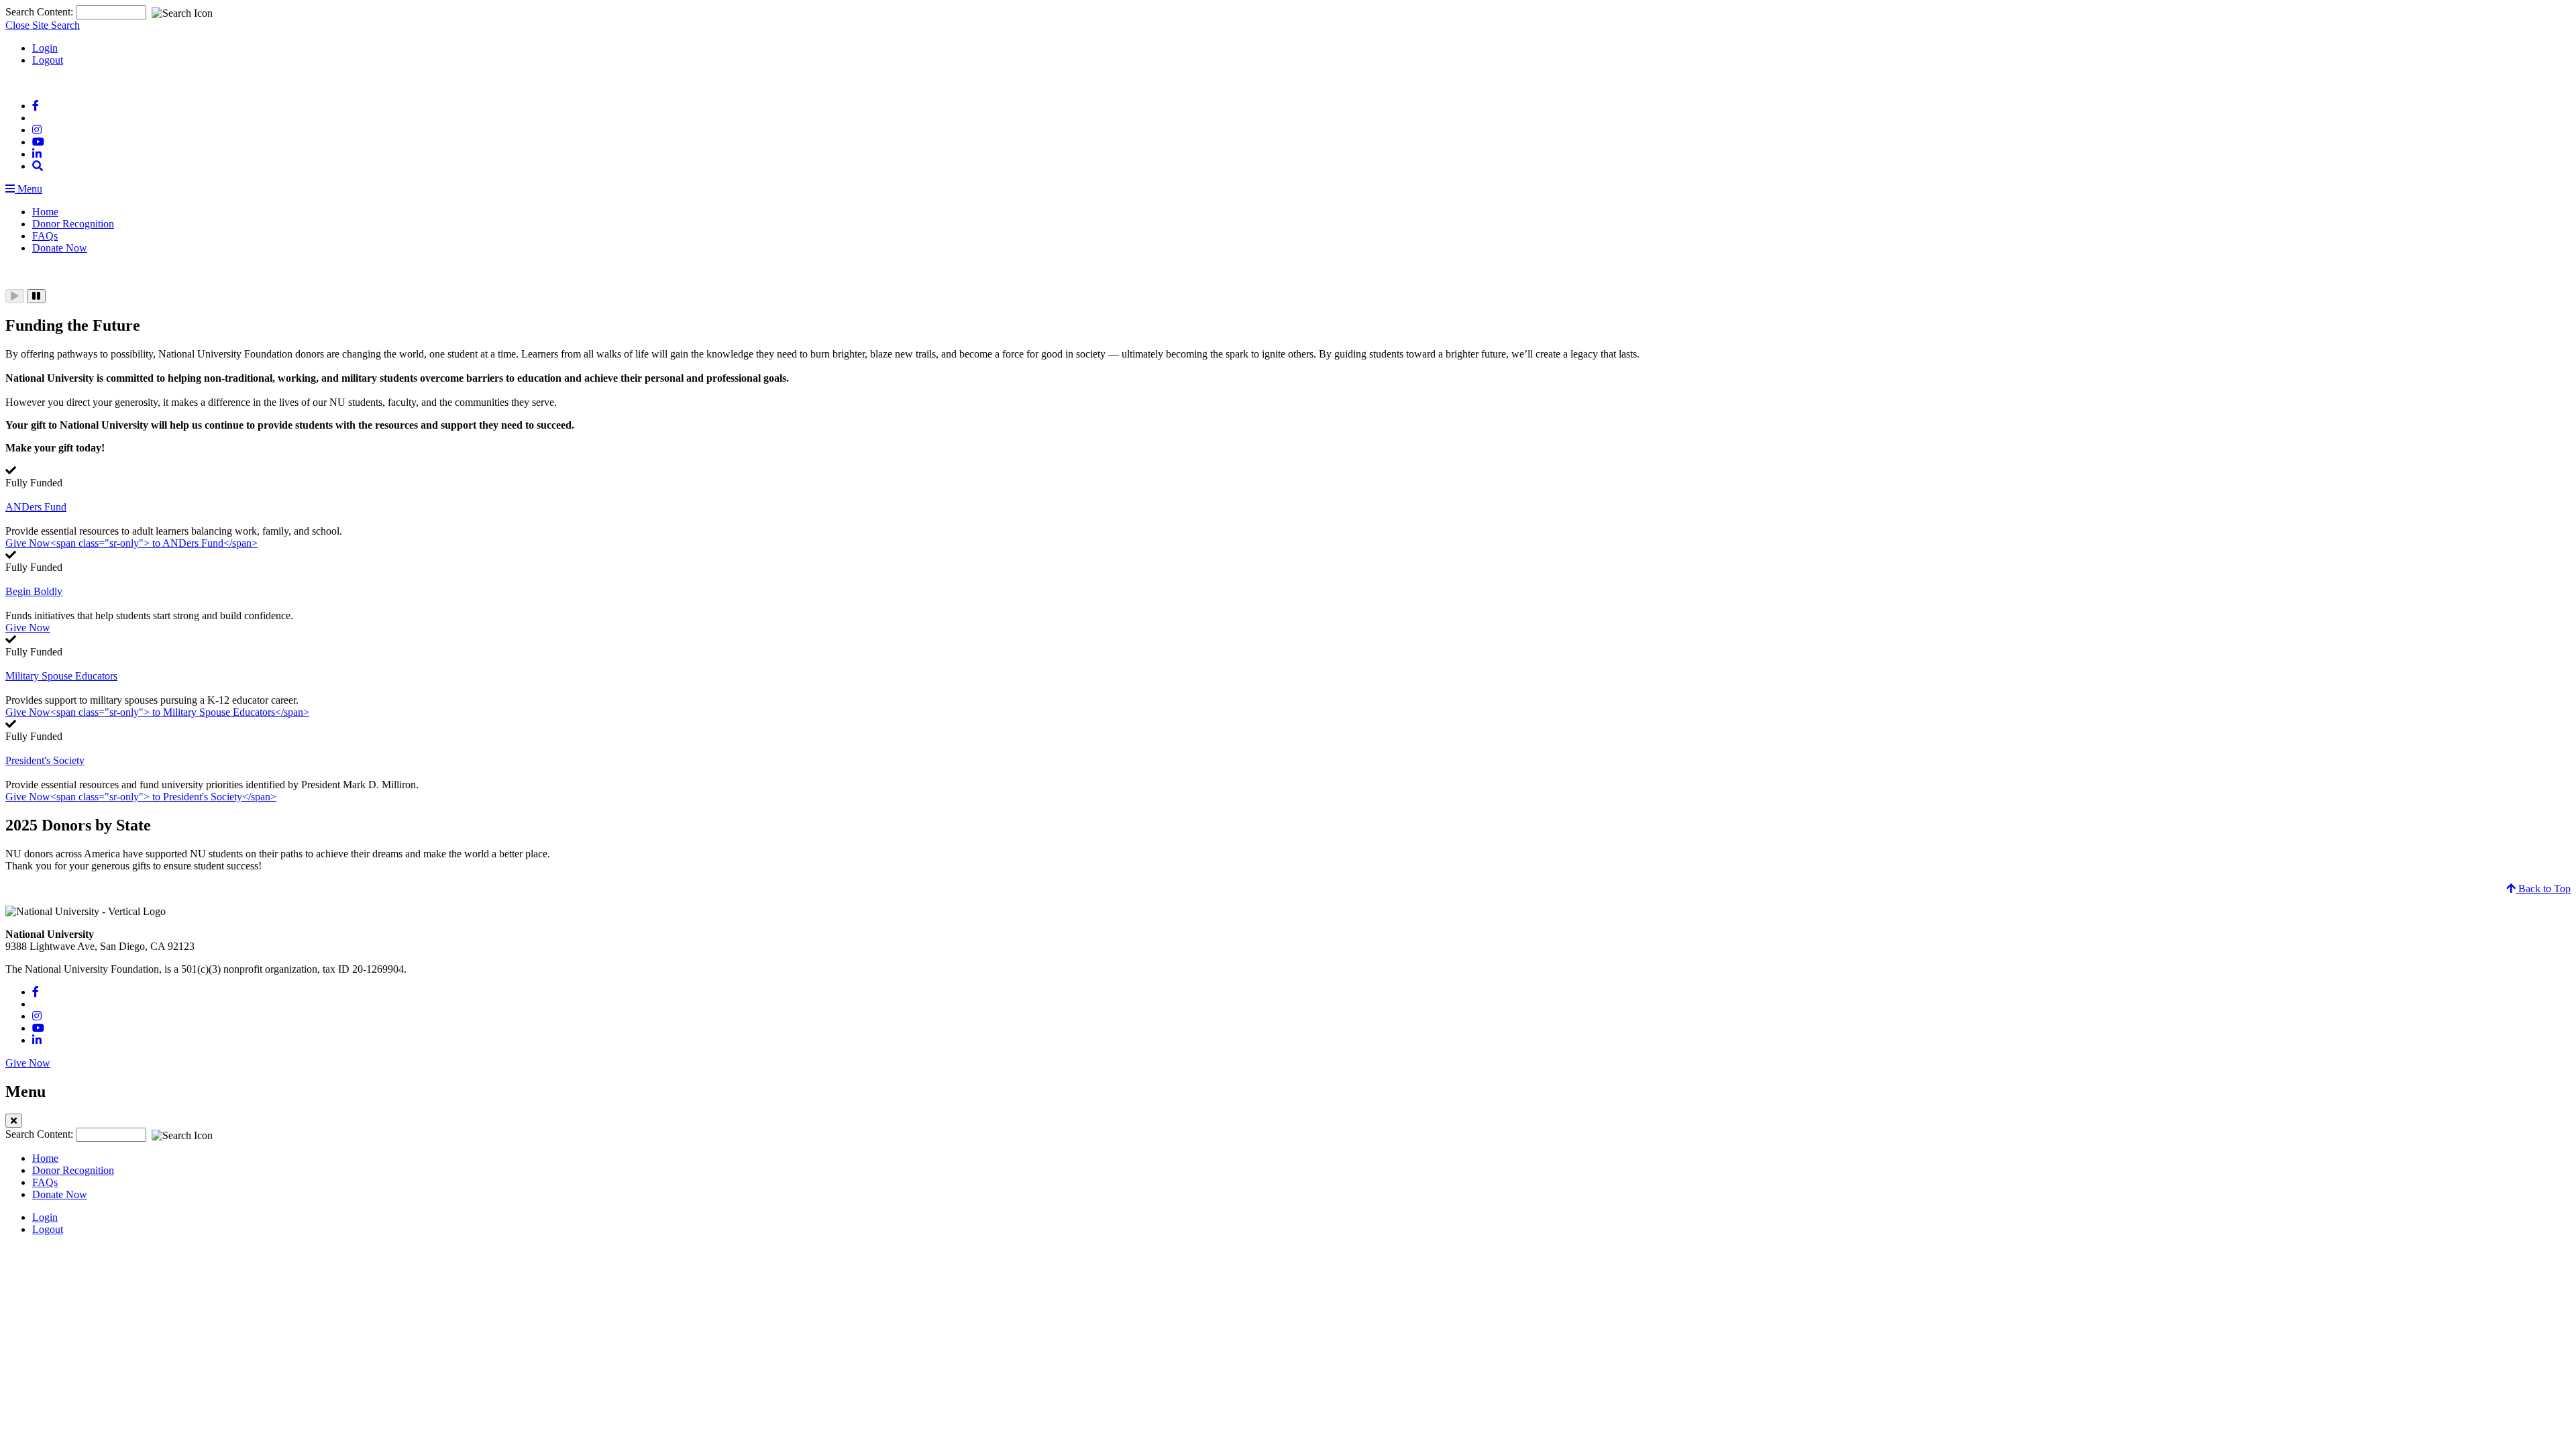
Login (45, 48)
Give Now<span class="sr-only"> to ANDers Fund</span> (131, 543)
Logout (48, 60)
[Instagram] (37, 130)
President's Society (45, 760)
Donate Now (60, 248)
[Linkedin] (37, 154)
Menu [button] (29, 189)
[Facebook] (36, 106)
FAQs (45, 236)
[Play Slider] (15, 296)
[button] (38, 166)
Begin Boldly (34, 591)
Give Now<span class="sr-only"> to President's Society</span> (141, 797)
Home (45, 212)
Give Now (28, 628)
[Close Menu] (14, 1121)
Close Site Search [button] (43, 25)
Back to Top (2543, 889)
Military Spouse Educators (61, 676)
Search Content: (41, 12)
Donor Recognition (73, 224)
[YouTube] (38, 142)
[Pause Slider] (36, 296)
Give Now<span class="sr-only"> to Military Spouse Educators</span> (157, 712)
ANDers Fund (36, 507)
